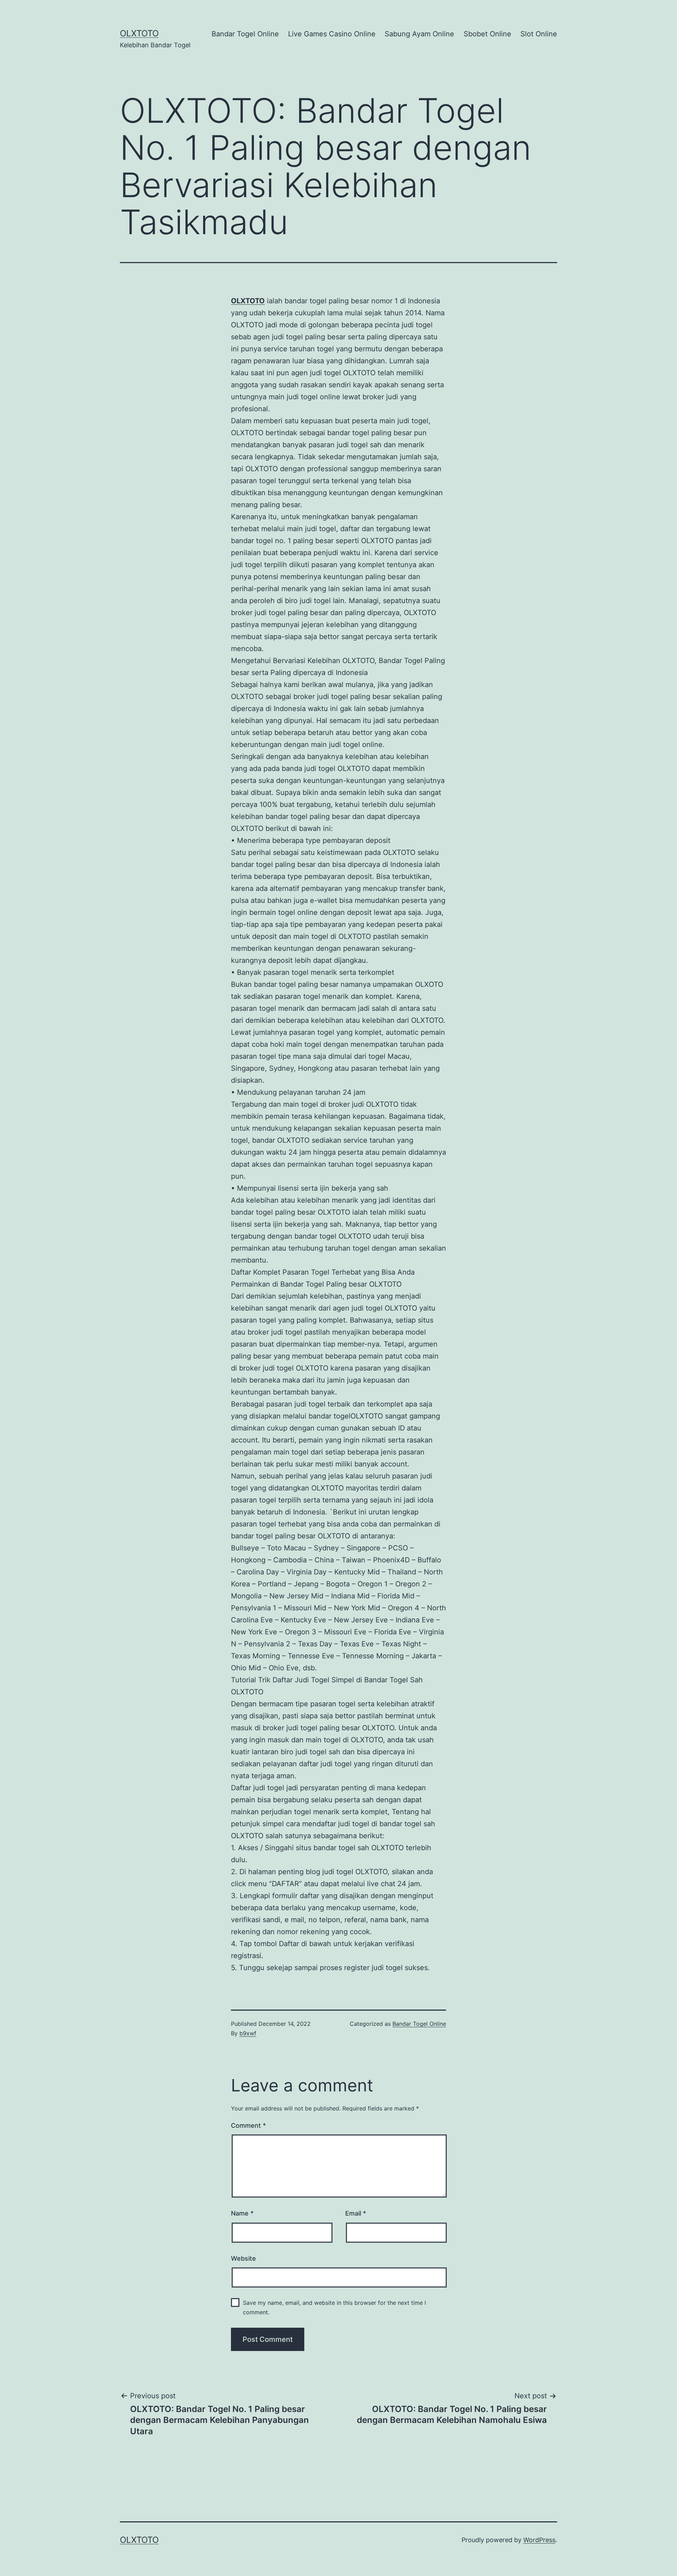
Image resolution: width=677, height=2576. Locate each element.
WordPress (539, 2540)
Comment (248, 2125)
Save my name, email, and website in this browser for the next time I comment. (334, 2307)
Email (356, 2213)
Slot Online (539, 34)
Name (242, 2213)
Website (243, 2258)
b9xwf (248, 2033)
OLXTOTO (139, 33)
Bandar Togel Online (245, 34)
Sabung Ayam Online (419, 34)
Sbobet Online (487, 34)
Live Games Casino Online (332, 34)
